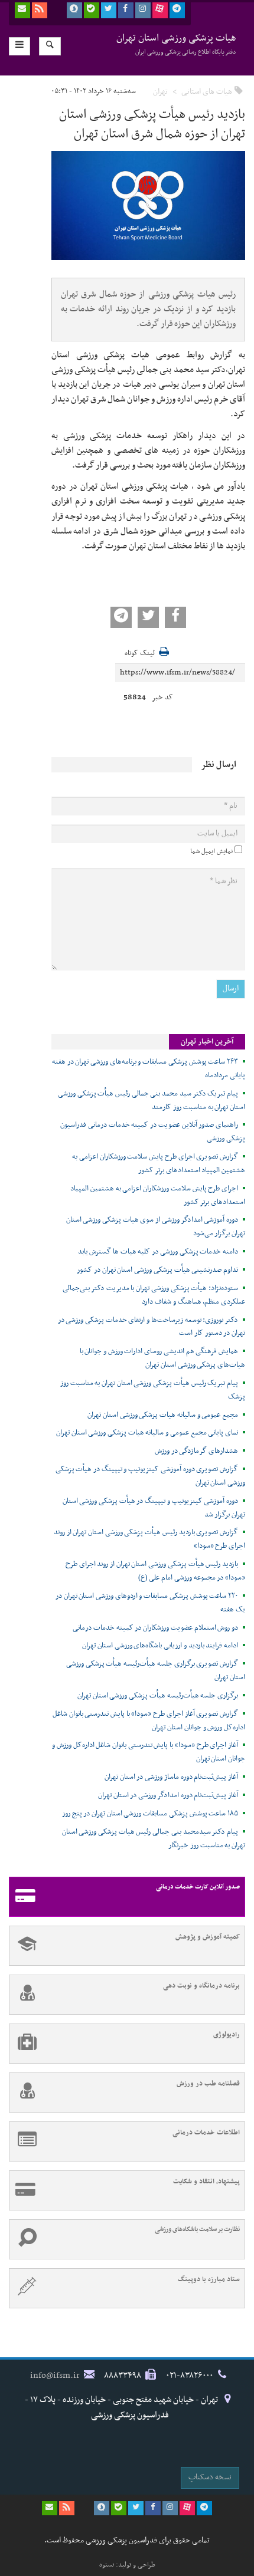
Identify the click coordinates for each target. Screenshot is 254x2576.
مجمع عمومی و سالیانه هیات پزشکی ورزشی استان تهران (163, 1415)
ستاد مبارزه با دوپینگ (209, 2279)
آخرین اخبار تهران (207, 1042)
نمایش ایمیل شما (211, 851)
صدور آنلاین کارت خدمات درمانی (198, 1887)
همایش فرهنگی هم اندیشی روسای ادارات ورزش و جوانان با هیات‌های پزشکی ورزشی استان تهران (162, 1358)
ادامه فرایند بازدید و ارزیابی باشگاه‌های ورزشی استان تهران (160, 1646)
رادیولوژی (227, 2035)
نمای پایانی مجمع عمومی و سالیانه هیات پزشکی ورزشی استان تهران (147, 1433)
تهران (160, 92)
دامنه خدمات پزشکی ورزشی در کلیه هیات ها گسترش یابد (158, 1252)
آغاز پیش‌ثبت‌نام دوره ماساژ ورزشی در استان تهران (171, 1777)
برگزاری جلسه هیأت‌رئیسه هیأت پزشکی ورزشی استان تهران (158, 1696)
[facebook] (126, 10)
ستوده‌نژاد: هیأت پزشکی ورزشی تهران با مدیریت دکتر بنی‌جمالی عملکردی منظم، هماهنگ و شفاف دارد (154, 1295)
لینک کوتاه (140, 654)
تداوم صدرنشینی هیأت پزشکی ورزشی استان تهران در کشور (157, 1270)
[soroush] (74, 10)
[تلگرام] (177, 10)
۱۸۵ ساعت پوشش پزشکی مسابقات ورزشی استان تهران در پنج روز (150, 1814)
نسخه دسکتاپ (210, 2477)
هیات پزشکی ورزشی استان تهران (176, 44)
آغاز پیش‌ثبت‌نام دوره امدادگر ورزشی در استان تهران (168, 1795)
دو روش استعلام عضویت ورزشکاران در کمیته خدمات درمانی (155, 1628)
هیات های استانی (207, 92)
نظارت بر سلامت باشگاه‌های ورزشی (197, 2230)
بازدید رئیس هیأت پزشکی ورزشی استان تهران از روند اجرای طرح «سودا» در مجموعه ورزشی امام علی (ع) (155, 1571)
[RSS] (40, 10)
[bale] (92, 10)
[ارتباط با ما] (22, 10)
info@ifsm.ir (55, 2376)
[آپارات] (160, 10)
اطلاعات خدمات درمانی (206, 2133)
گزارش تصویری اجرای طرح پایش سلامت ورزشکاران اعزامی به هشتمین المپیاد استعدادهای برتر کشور (159, 1164)
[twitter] (109, 10)
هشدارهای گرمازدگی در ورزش (196, 1451)
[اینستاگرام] (143, 10)
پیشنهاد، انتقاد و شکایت (206, 2182)
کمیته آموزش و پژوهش (208, 1937)
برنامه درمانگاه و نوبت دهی (201, 1986)
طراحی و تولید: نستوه (127, 2565)
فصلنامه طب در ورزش (208, 2084)
